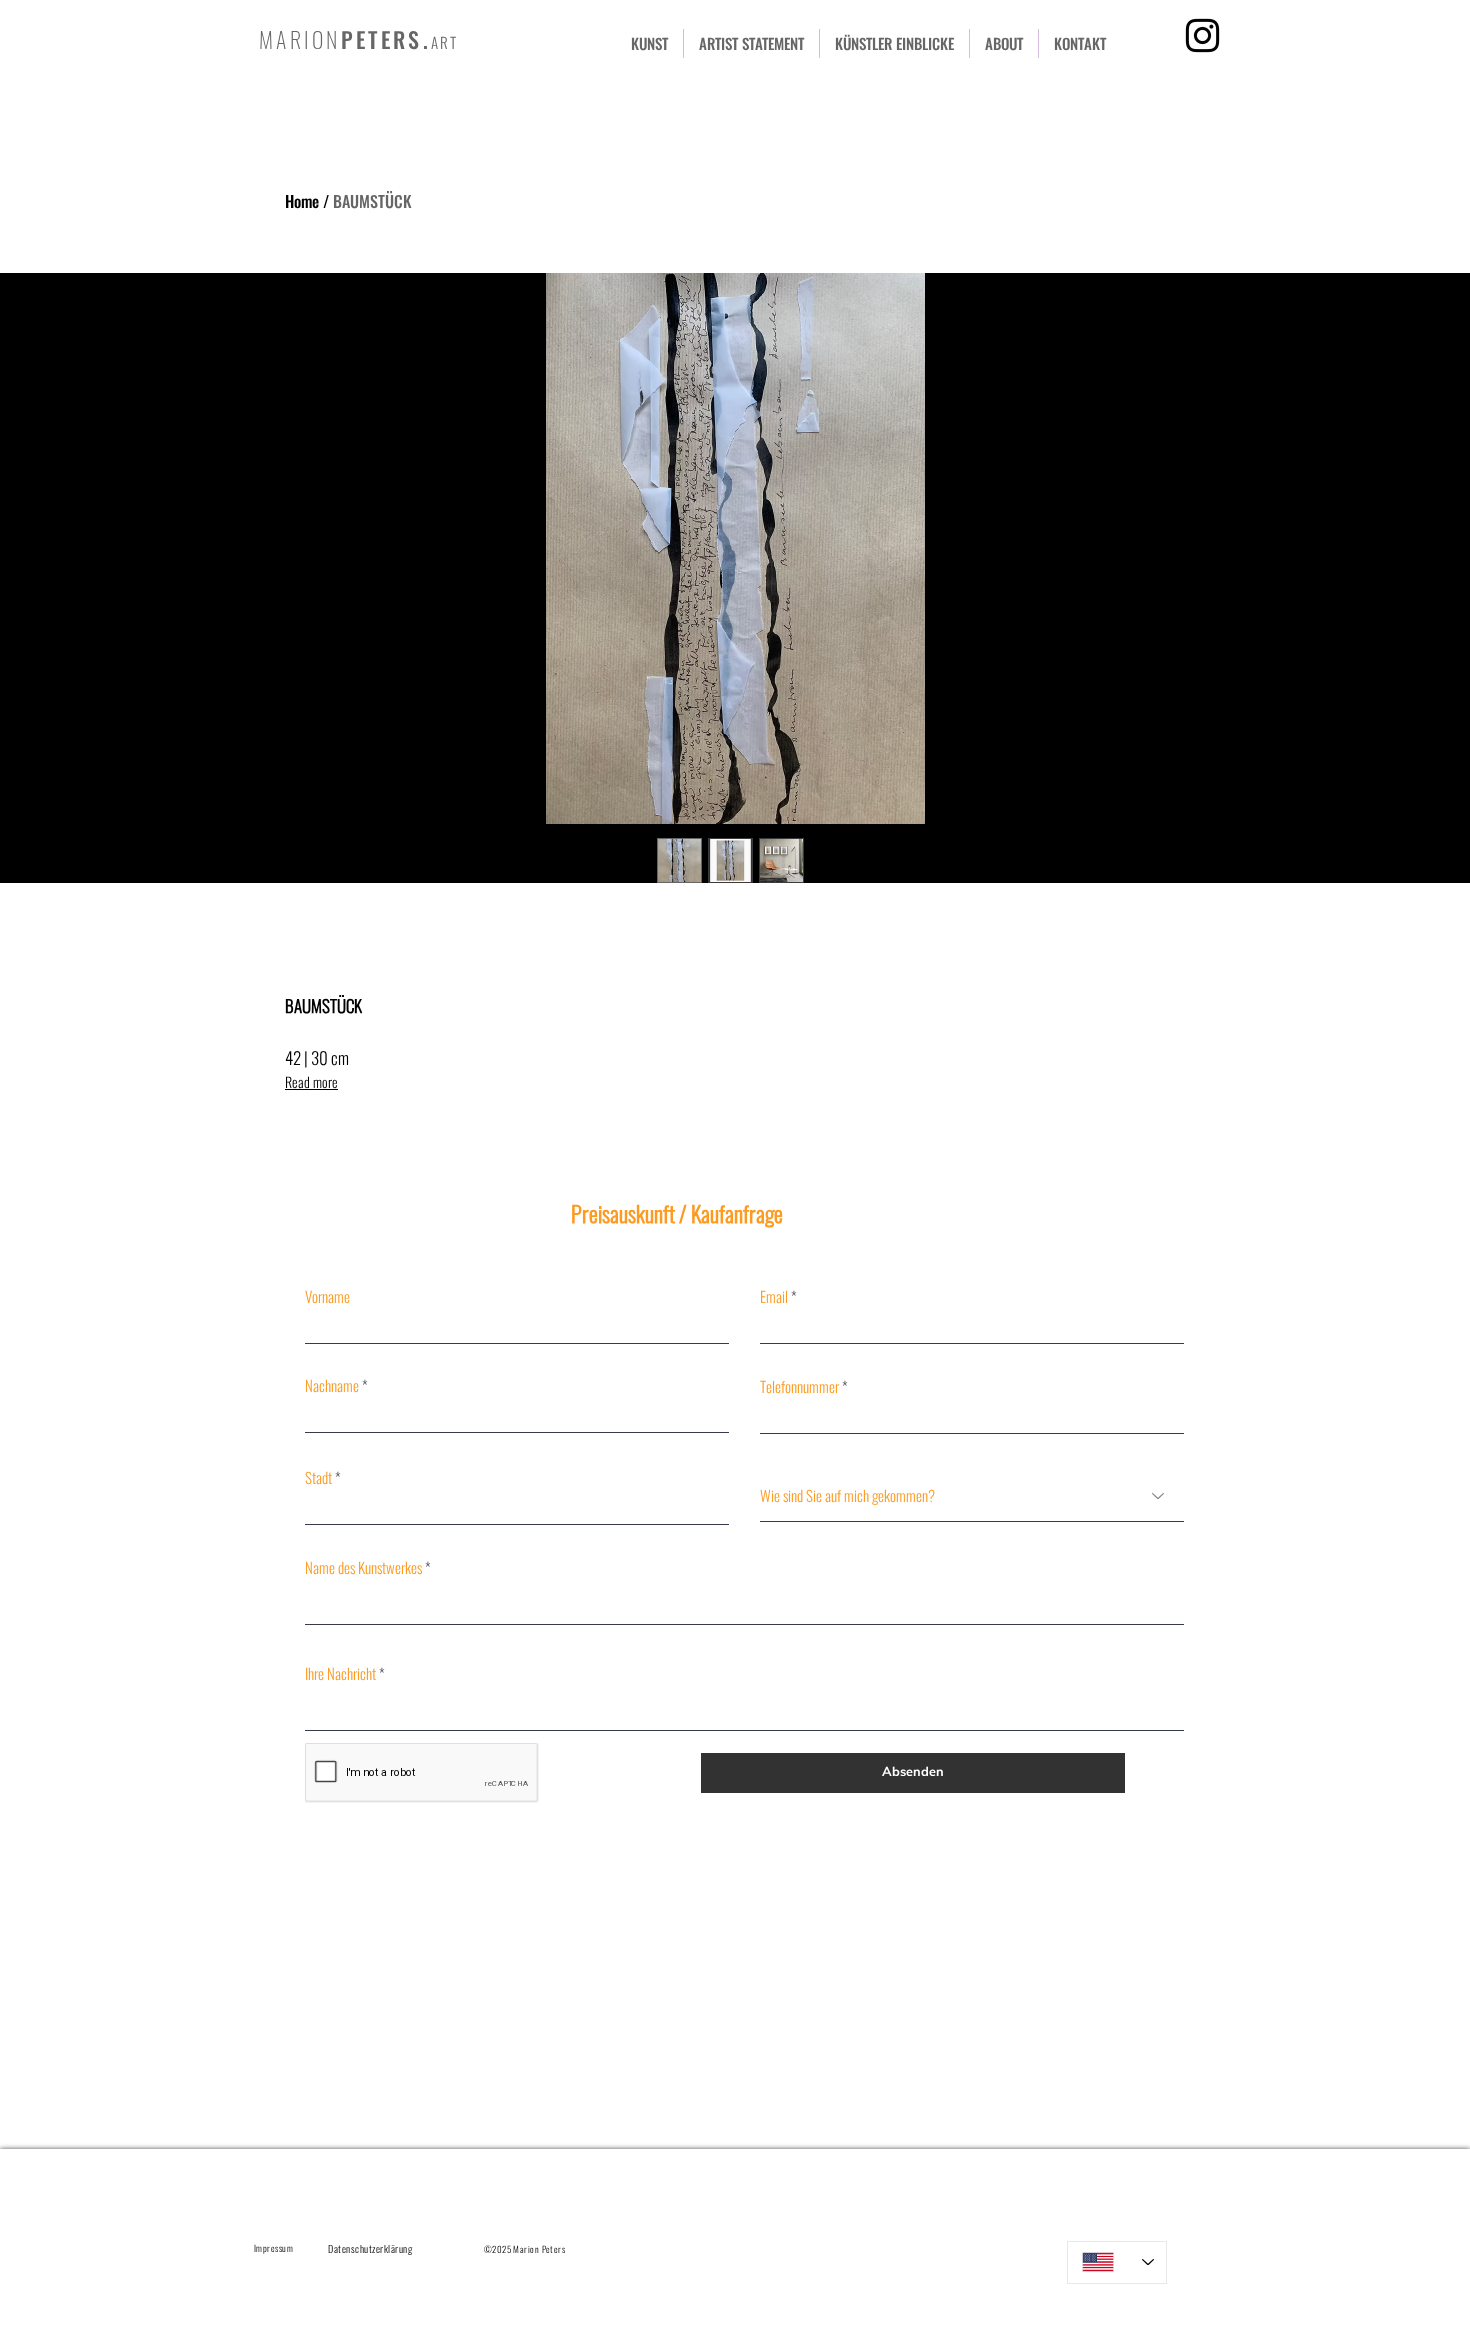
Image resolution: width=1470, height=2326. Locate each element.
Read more (311, 1081)
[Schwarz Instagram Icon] (1202, 35)
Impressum (273, 2248)
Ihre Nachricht (340, 1673)
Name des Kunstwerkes (363, 1567)
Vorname (327, 1296)
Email (774, 1296)
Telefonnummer (799, 1386)
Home (302, 201)
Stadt (318, 1477)
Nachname (332, 1385)
